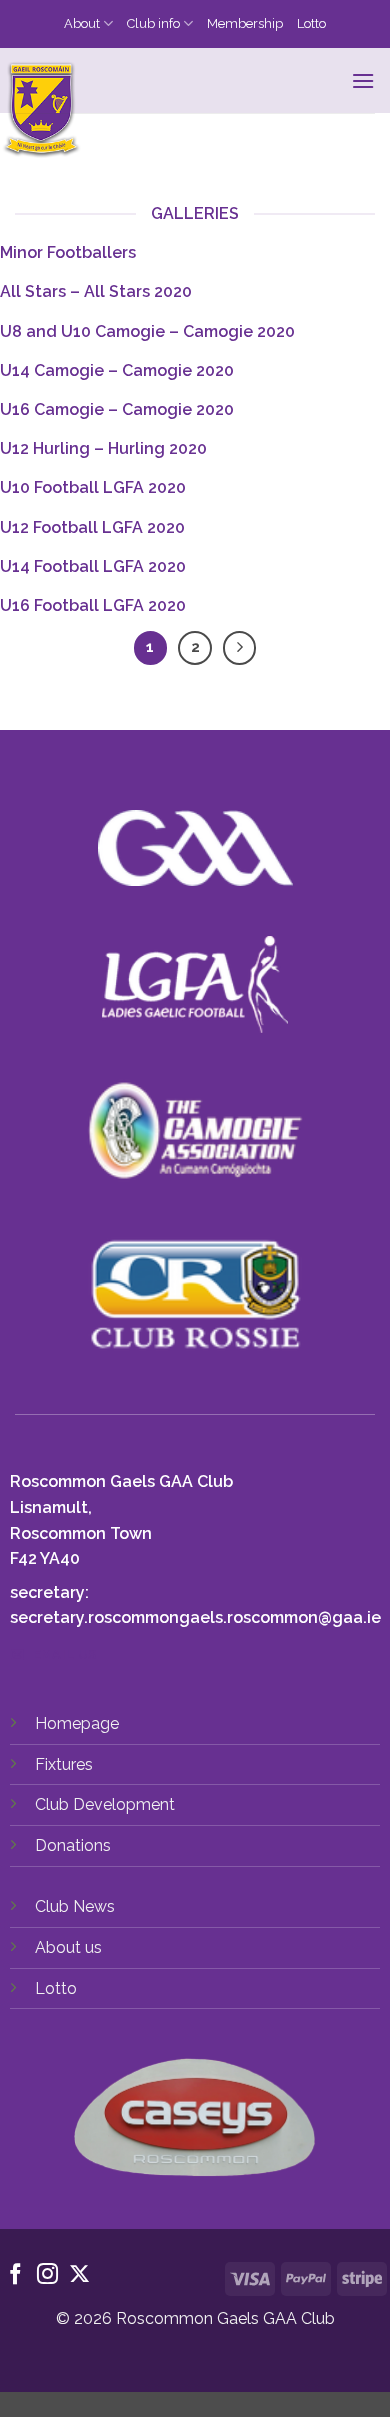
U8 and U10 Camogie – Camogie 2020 (147, 331)
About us (68, 1947)
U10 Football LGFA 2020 (93, 487)
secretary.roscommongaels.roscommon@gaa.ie (195, 1617)
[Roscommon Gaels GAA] (172, 110)
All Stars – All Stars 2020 (96, 291)
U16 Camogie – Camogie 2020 (117, 409)
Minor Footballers (68, 252)
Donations (73, 1845)
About (82, 23)
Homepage (77, 1723)
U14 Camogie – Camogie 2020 (117, 370)
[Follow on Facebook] (15, 2275)
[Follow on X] (79, 2275)
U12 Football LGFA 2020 (92, 527)
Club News (75, 1906)
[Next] (240, 648)
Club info (153, 23)
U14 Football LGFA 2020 (93, 566)
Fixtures (64, 1764)
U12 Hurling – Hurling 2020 (103, 448)
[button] (363, 80)
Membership (245, 23)
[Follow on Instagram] (47, 2275)
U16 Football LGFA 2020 (93, 605)
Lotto (311, 23)
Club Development (105, 1804)
